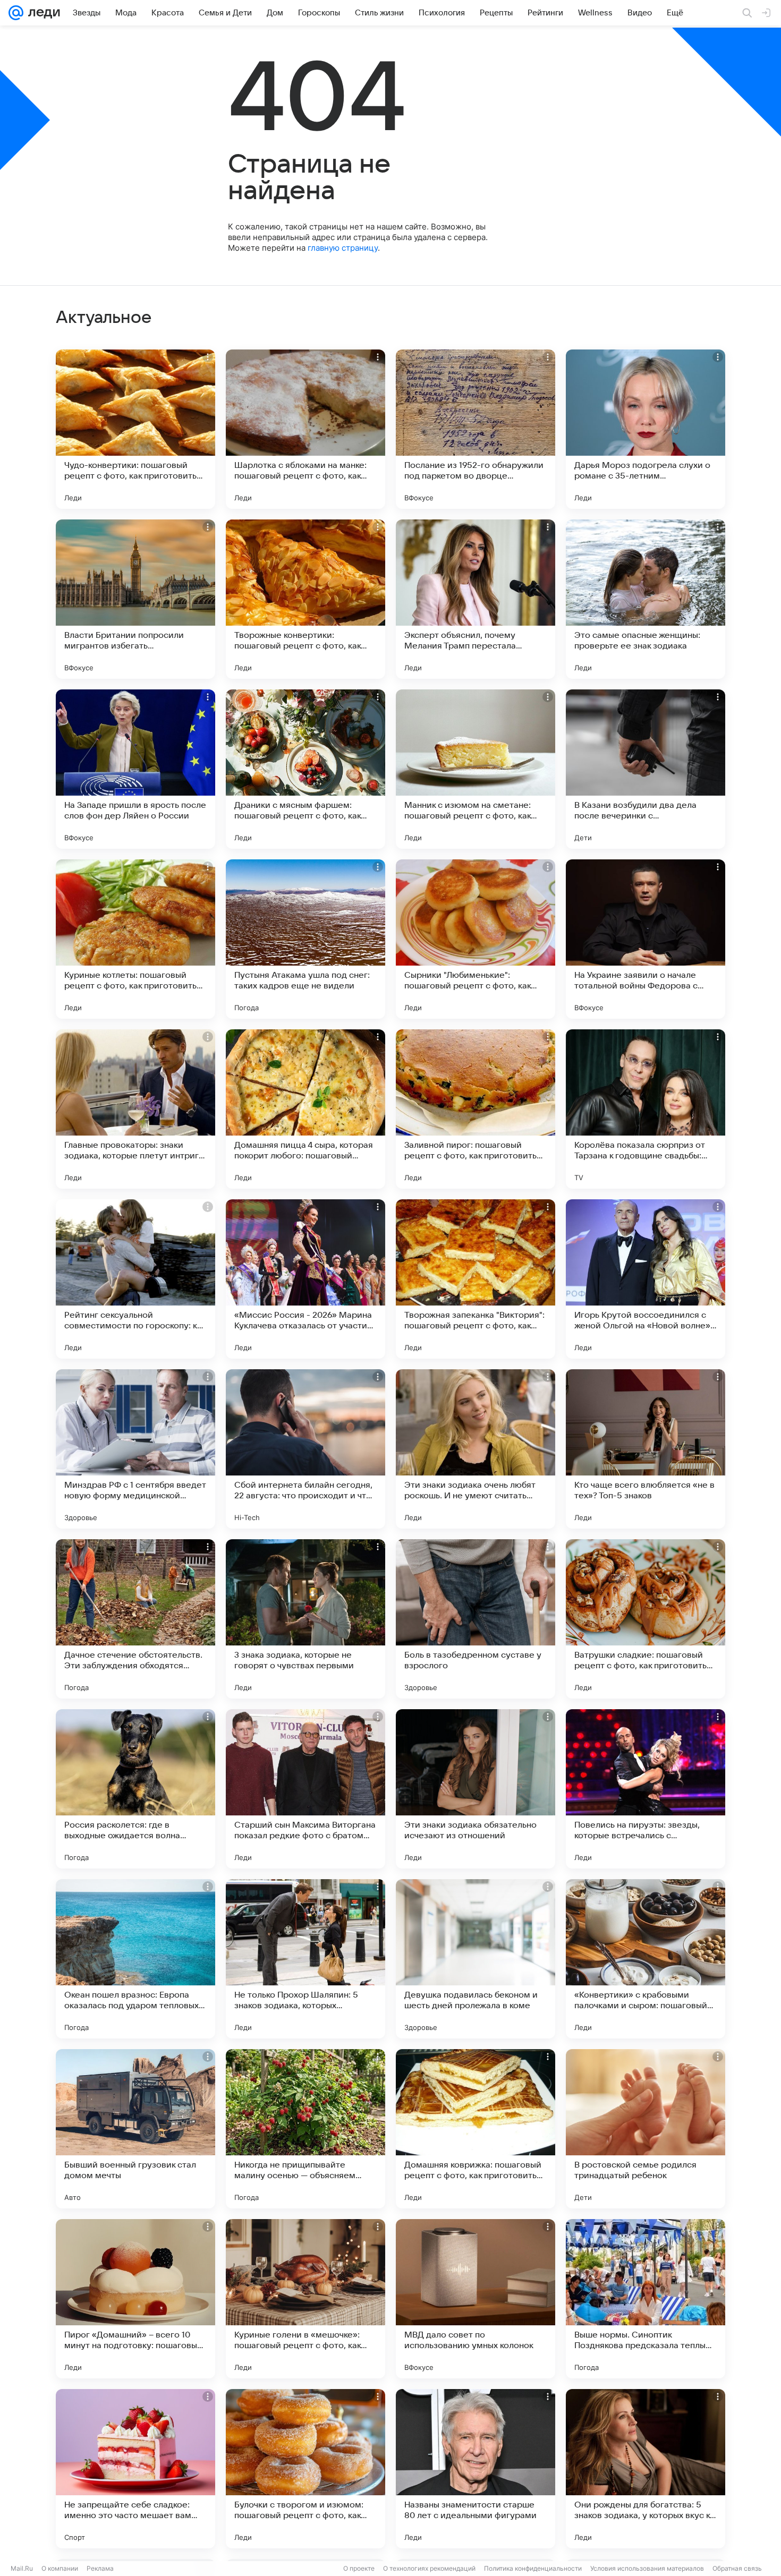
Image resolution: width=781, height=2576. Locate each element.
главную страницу (343, 248)
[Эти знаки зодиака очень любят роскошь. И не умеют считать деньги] (476, 1449)
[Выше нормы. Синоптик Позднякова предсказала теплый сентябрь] (646, 2299)
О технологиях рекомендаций (429, 2568)
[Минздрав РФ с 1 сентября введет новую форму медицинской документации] (135, 1449)
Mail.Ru (22, 2568)
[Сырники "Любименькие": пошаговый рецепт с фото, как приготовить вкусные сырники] (476, 939)
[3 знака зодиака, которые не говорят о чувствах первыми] (305, 1619)
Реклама (100, 2568)
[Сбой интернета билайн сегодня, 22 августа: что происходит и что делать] (305, 1449)
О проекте (359, 2568)
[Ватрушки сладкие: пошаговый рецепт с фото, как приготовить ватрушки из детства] (646, 1619)
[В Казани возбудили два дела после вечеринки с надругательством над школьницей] (646, 769)
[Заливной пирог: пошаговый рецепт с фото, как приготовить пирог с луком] (476, 1109)
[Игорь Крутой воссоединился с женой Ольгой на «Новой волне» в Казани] (646, 1279)
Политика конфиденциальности (533, 2568)
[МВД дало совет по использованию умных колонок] (476, 2299)
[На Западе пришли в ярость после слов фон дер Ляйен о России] (135, 769)
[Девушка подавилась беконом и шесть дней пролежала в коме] (476, 1959)
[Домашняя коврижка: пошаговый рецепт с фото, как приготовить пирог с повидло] (476, 2129)
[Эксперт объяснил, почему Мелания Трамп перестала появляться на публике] (476, 599)
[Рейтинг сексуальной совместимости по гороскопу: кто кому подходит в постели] (135, 1279)
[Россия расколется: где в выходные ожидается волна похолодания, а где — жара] (135, 1789)
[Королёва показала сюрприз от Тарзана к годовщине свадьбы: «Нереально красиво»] (646, 1109)
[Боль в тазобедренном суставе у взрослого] (476, 1619)
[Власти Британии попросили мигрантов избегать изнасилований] (135, 599)
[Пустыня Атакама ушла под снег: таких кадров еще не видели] (305, 939)
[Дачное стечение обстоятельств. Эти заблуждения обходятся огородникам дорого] (135, 1619)
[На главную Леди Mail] (42, 13)
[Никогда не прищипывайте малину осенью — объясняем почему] (305, 2129)
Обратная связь (737, 2568)
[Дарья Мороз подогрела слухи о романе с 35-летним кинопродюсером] (646, 429)
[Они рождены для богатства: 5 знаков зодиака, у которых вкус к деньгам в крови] (646, 2469)
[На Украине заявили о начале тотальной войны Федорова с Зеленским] (646, 939)
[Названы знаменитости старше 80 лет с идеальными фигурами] (476, 2469)
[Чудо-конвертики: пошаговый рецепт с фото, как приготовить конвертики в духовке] (135, 429)
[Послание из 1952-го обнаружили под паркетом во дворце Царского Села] (476, 429)
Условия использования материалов (647, 2568)
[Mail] (16, 13)
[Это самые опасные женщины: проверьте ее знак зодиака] (646, 599)
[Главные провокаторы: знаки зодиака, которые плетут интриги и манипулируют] (135, 1109)
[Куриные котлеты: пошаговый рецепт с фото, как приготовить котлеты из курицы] (135, 939)
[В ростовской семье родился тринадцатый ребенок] (646, 2129)
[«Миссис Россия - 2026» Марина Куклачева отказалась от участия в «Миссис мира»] (305, 1279)
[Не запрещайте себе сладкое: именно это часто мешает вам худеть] (135, 2469)
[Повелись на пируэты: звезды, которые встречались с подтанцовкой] (646, 1789)
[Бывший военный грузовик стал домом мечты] (135, 2129)
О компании (60, 2568)
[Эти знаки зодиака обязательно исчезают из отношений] (476, 1789)
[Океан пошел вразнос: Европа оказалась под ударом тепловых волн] (135, 1959)
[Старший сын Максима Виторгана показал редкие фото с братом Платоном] (305, 1789)
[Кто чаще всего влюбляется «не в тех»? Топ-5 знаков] (646, 1449)
